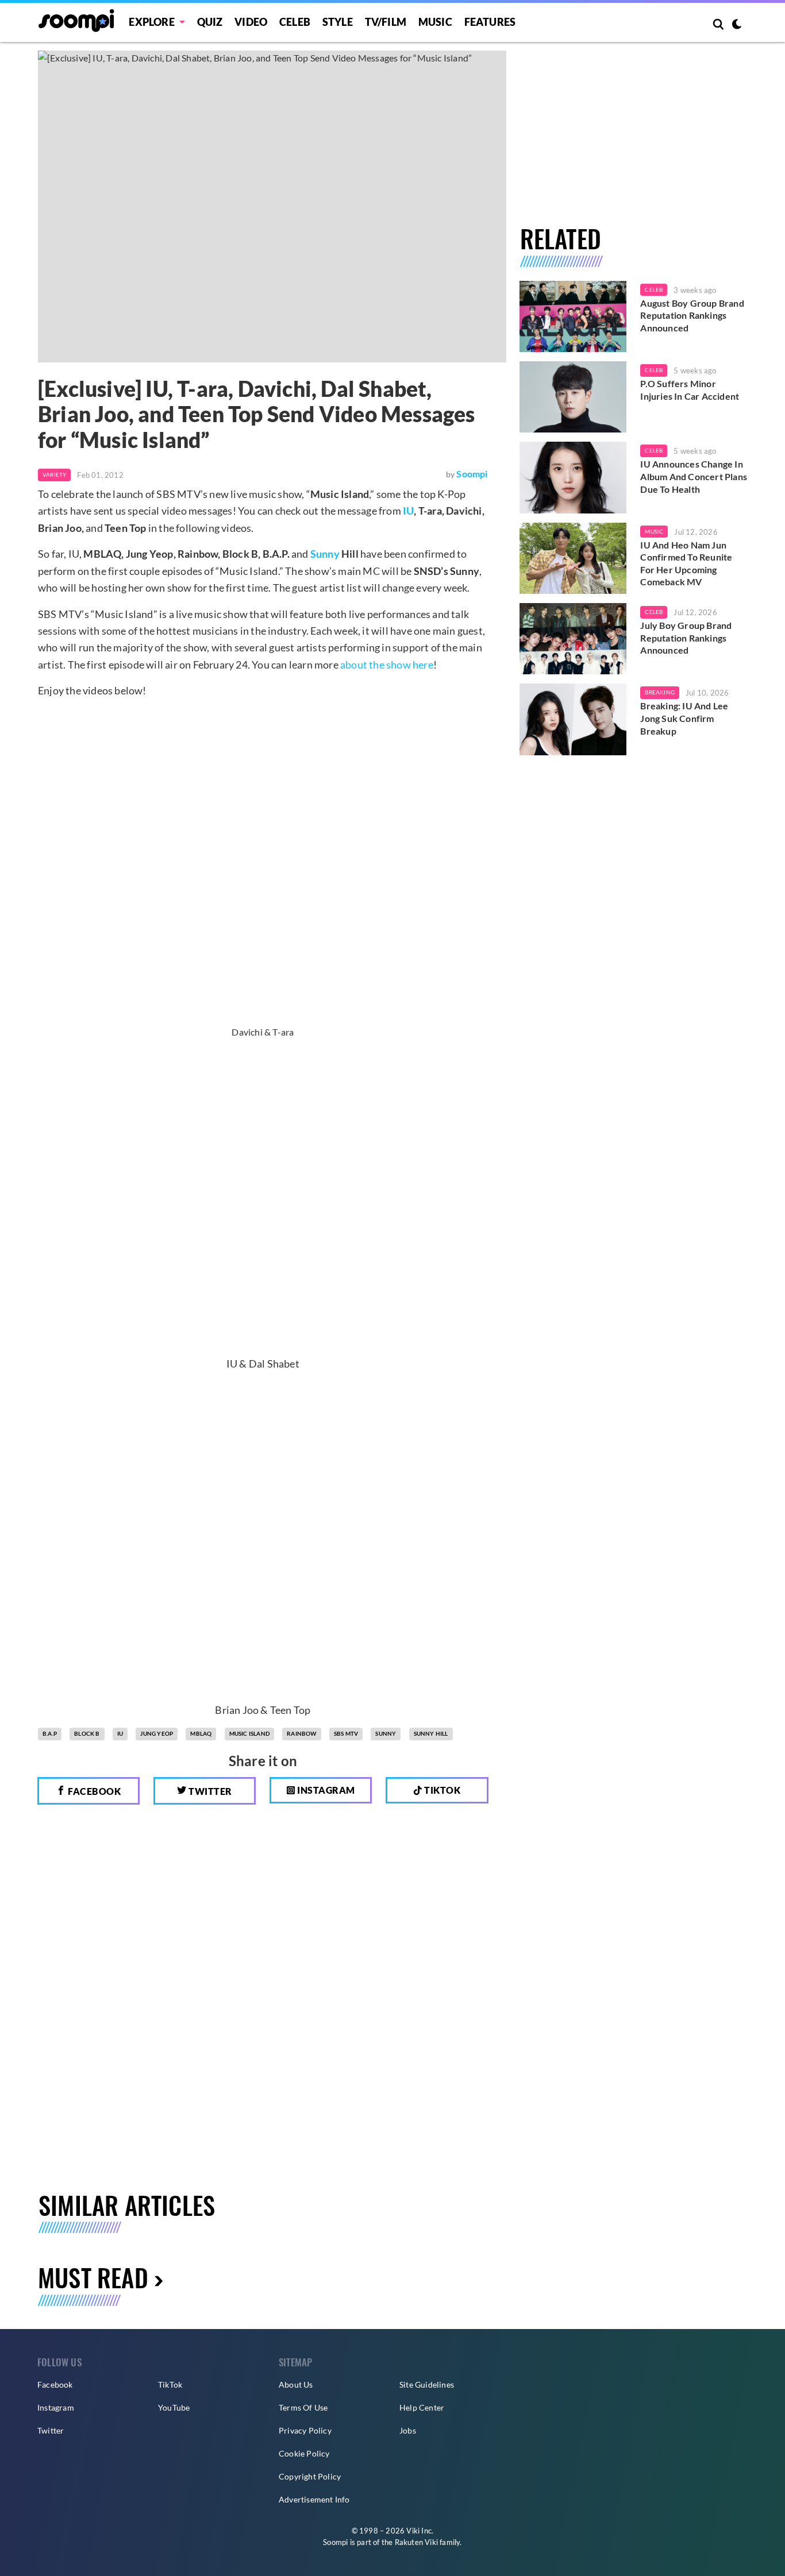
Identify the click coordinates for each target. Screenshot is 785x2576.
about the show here (387, 665)
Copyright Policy (310, 2476)
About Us (296, 2384)
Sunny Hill (431, 1733)
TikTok (170, 2384)
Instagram (325, 1790)
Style (338, 22)
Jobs (408, 2430)
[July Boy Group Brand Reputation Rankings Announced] (573, 639)
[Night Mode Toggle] (737, 25)
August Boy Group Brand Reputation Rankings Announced (692, 315)
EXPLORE (151, 22)
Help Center (422, 2407)
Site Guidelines (427, 2384)
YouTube (174, 2407)
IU (408, 511)
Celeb (295, 22)
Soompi (472, 474)
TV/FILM (386, 22)
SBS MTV (346, 1733)
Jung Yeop (157, 1733)
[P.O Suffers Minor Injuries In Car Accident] (573, 397)
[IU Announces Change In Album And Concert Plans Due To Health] (573, 477)
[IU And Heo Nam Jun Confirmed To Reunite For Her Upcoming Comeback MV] (573, 558)
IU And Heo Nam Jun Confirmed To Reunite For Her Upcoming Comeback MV (686, 563)
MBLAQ (201, 1733)
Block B (87, 1733)
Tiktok (442, 1790)
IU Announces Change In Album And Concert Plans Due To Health (694, 476)
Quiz (210, 22)
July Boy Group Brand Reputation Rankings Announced (686, 638)
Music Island (249, 1733)
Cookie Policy (304, 2453)
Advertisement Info (314, 2499)
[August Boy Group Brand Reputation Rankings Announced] (573, 316)
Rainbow (301, 1733)
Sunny (325, 554)
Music (435, 22)
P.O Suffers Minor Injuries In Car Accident (690, 390)
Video (251, 22)
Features (490, 22)
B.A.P (50, 1733)
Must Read (93, 2277)
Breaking (660, 692)
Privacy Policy (305, 2430)
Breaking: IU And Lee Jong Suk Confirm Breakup (684, 718)
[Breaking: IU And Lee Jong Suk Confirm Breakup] (573, 719)
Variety (54, 474)
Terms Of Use (303, 2407)
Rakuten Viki (416, 2542)
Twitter (209, 1791)
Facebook (94, 1791)
